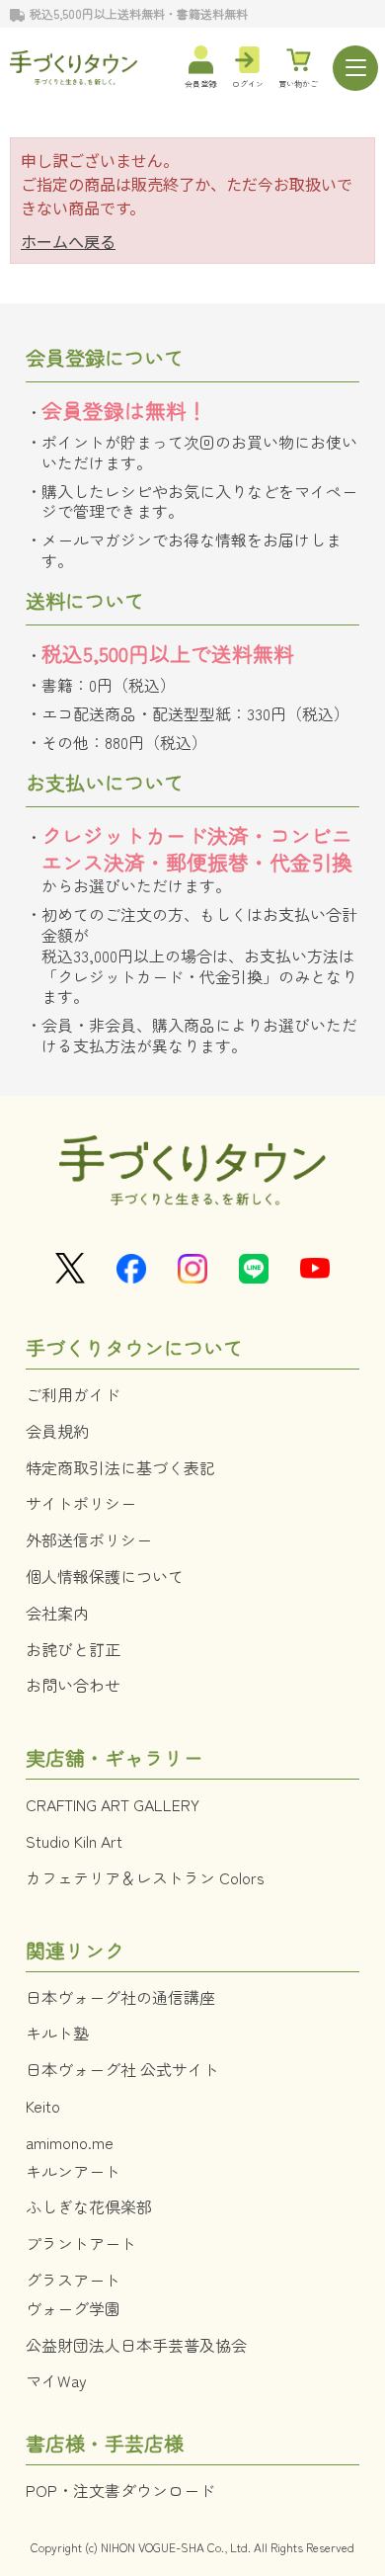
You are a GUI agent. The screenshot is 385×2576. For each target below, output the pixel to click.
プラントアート (81, 2243)
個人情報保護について (105, 1576)
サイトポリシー (81, 1503)
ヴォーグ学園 (73, 2308)
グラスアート (73, 2280)
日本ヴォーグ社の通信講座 (120, 1997)
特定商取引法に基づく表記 (120, 1467)
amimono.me (70, 2142)
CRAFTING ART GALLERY (113, 1804)
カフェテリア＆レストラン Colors (145, 1877)
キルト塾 (57, 2033)
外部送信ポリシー (89, 1539)
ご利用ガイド (73, 1394)
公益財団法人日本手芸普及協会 (136, 2345)
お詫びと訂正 (73, 1649)
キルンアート (73, 2171)
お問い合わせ (73, 1685)
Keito (43, 2106)
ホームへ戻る (68, 241)
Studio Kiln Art (74, 1841)
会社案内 (57, 1613)
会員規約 (57, 1431)
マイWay (56, 2380)
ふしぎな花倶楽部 (89, 2206)
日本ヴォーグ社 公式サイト (122, 2069)
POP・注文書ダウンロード (120, 2490)
